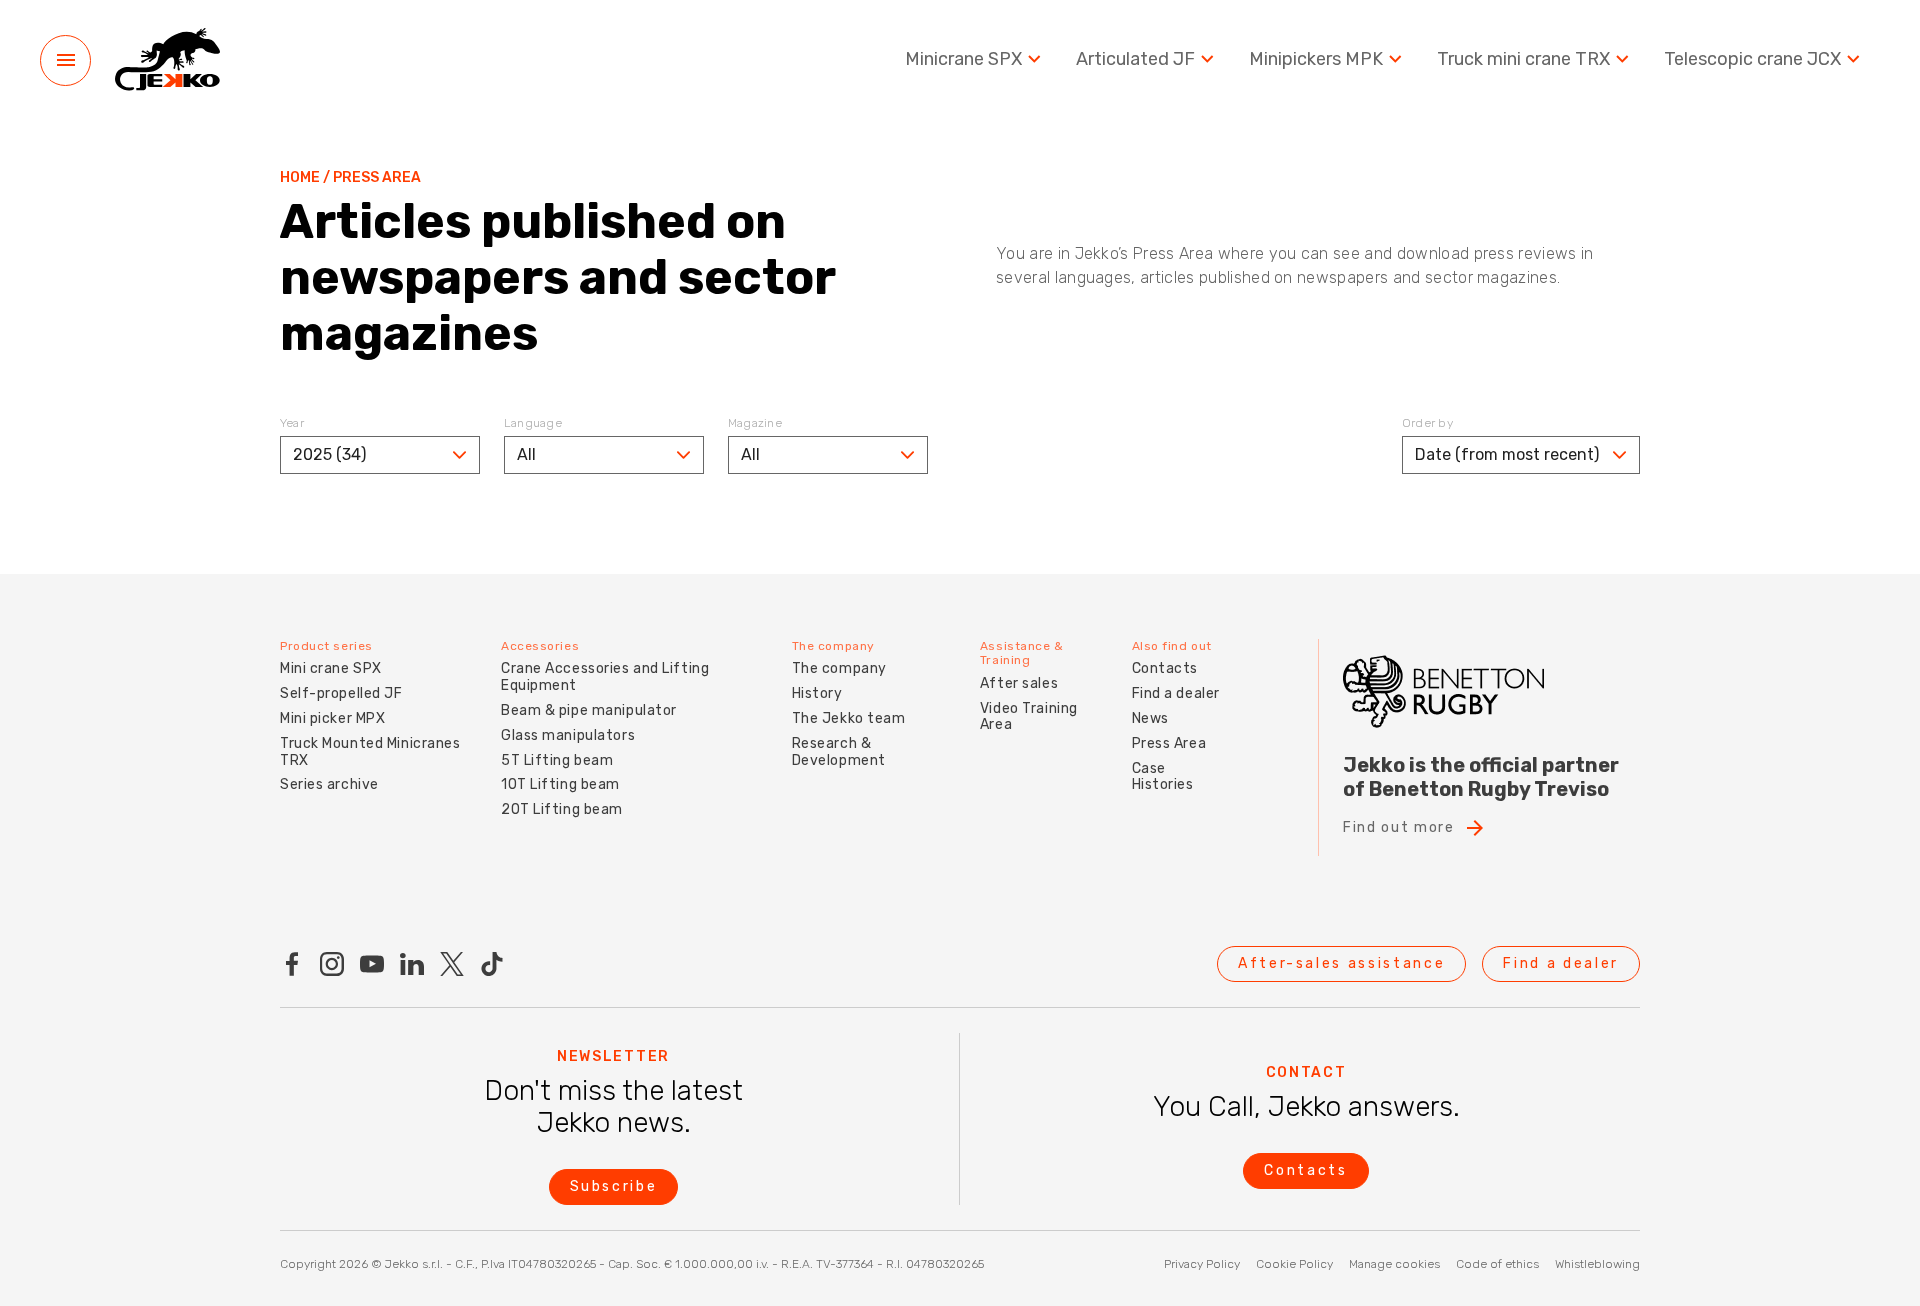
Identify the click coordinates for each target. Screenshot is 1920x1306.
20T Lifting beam (562, 809)
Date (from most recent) (1507, 454)
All (526, 454)
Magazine (755, 423)
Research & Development (839, 752)
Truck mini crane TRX (1523, 59)
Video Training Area (1029, 717)
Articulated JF (1135, 59)
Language (533, 423)
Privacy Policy (1202, 1264)
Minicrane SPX (963, 59)
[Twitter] (452, 964)
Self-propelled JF (341, 693)
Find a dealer (1176, 693)
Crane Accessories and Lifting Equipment (605, 677)
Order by (1427, 423)
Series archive (329, 784)
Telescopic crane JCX (1752, 59)
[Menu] (65, 60)
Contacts (1165, 668)
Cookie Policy (1294, 1264)
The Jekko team (849, 718)
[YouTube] (372, 964)
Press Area (1169, 743)
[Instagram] (332, 964)
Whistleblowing (1597, 1264)
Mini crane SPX (331, 668)
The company (839, 668)
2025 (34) (329, 454)
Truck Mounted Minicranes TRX (370, 752)
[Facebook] (292, 964)
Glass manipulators (568, 735)
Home (300, 178)
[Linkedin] (412, 964)
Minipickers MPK (1316, 59)
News (1150, 718)
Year (292, 423)
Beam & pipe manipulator (589, 710)
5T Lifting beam (557, 760)
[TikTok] (492, 964)
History (817, 693)
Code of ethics (1497, 1264)
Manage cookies (1394, 1264)
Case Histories (1163, 777)
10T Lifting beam (560, 784)
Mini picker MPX (332, 718)
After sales (1019, 683)
